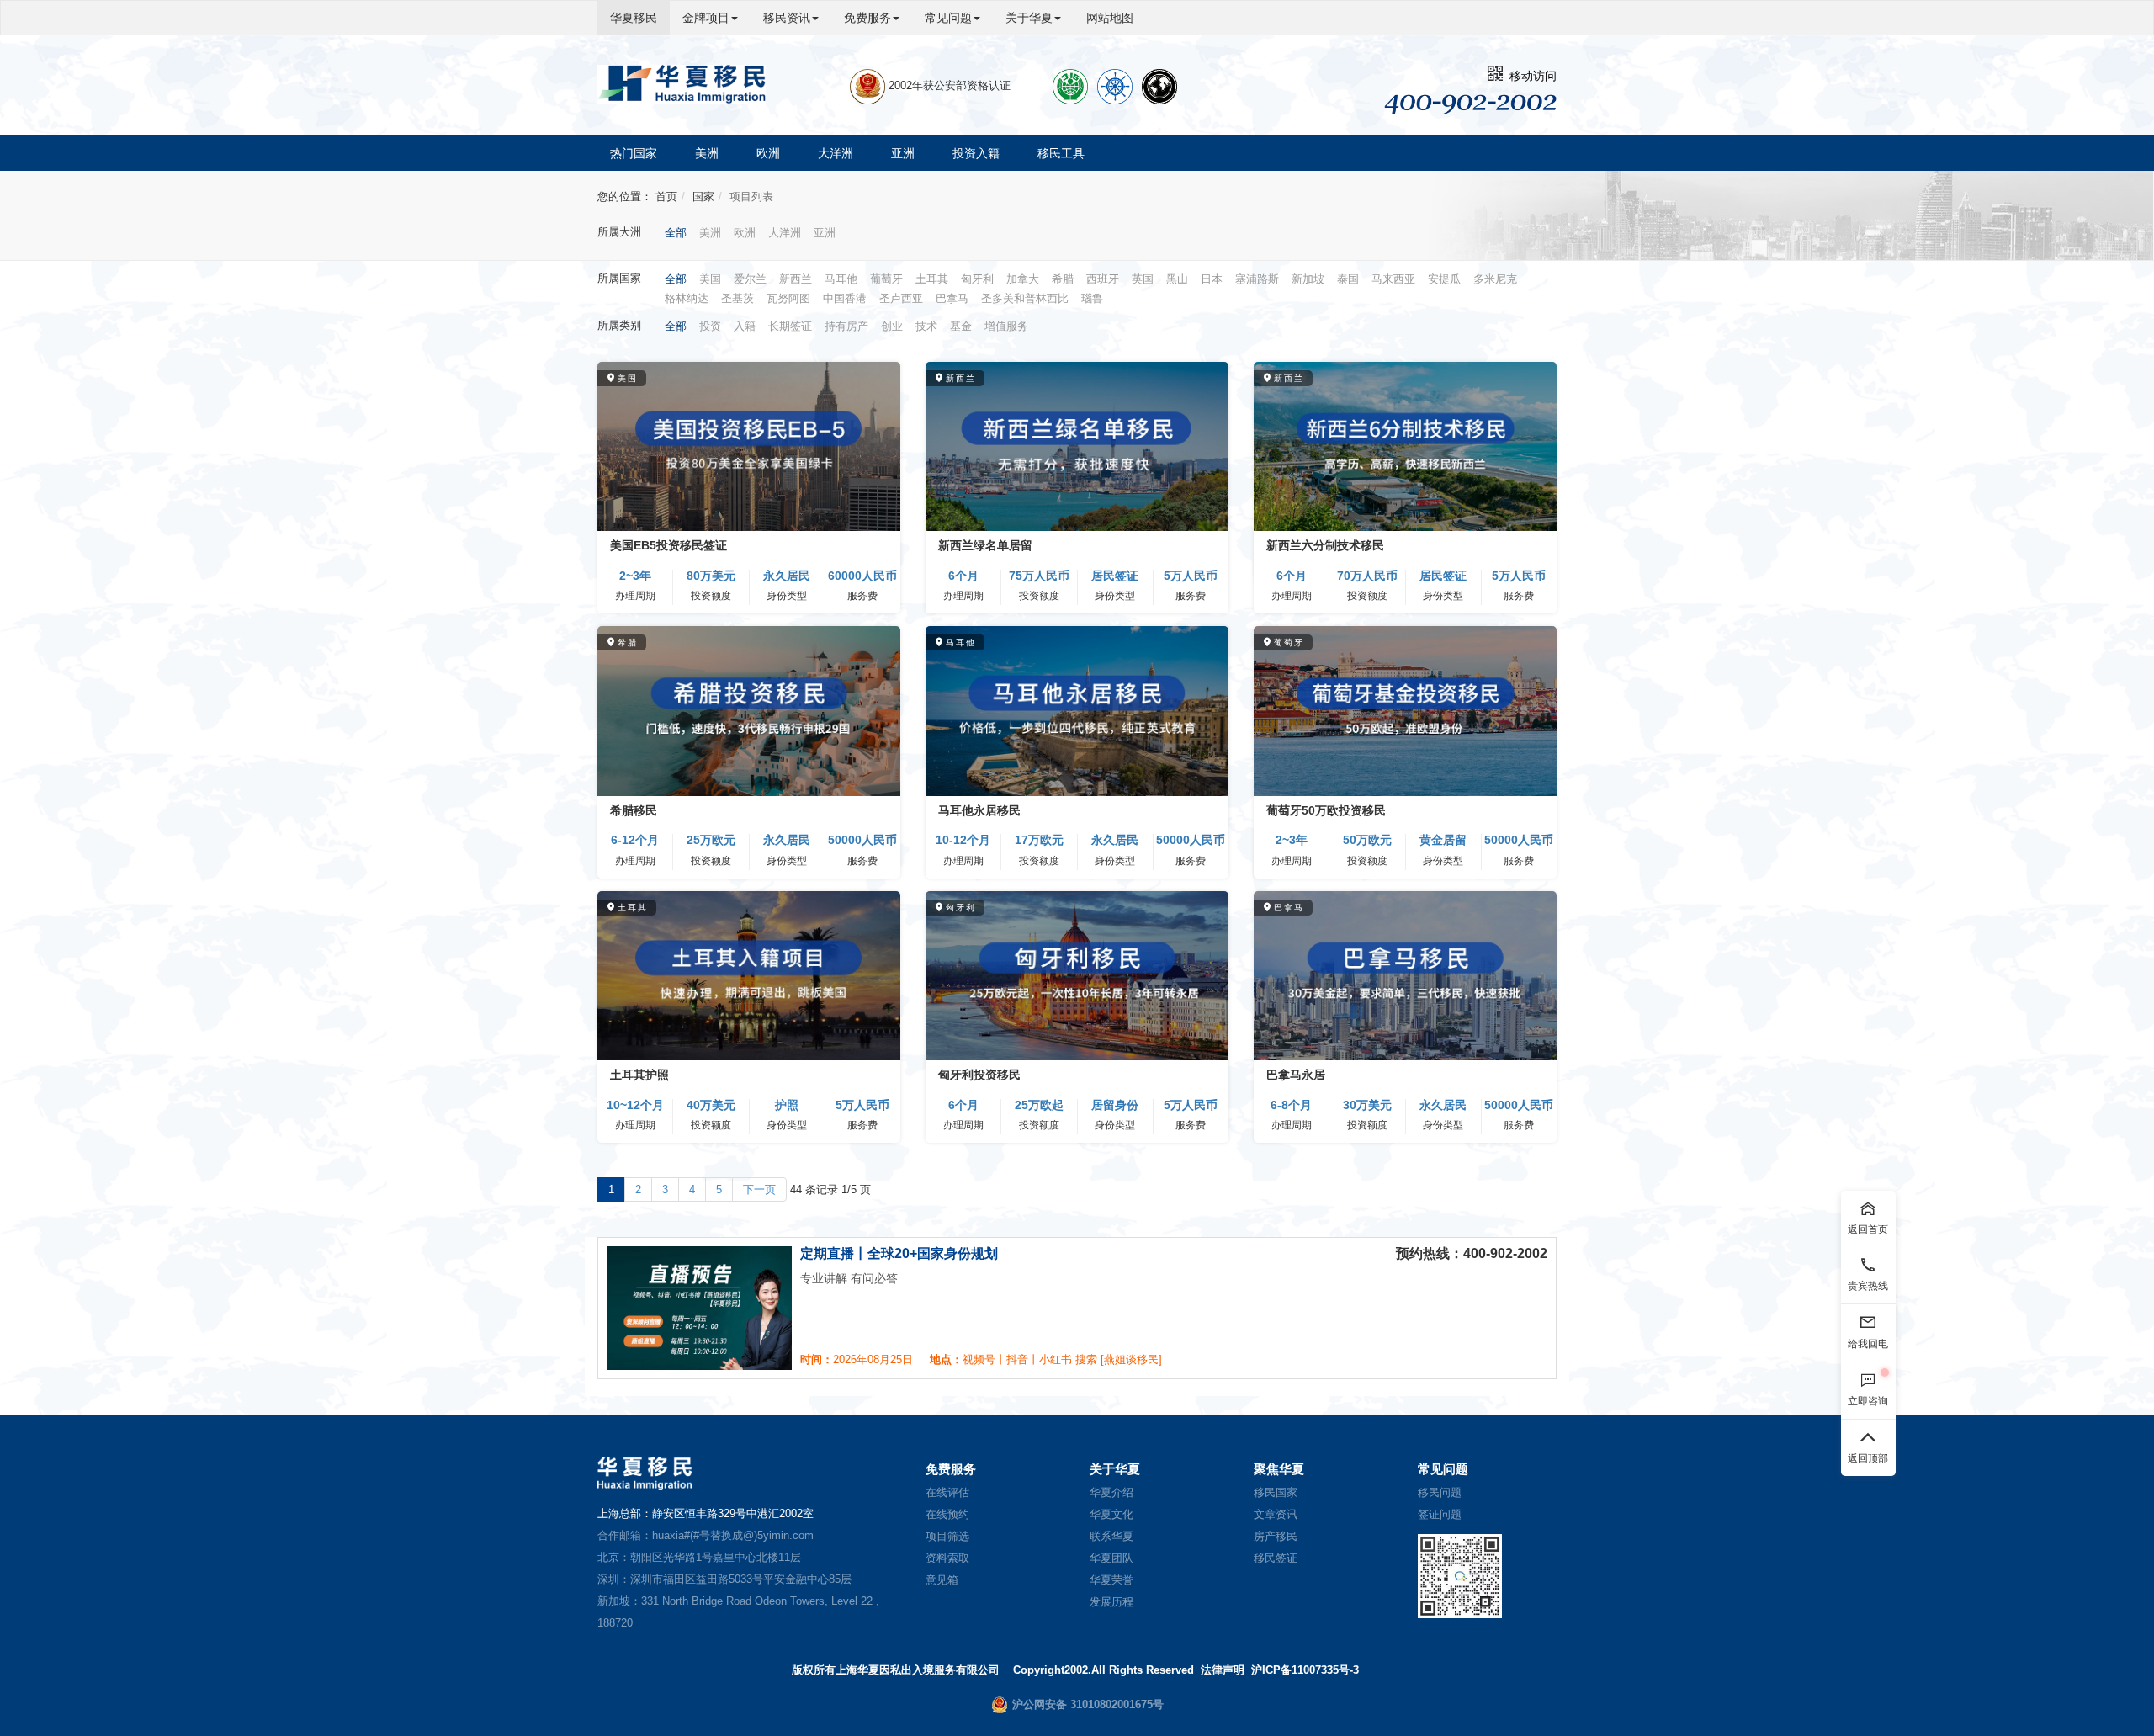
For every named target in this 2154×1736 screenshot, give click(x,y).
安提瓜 (1444, 279)
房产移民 (1276, 1536)
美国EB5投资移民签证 (668, 545)
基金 (961, 326)
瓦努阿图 (788, 298)
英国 (1143, 279)
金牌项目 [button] (706, 18)
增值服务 (1006, 326)
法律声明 (1223, 1670)
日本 (1212, 279)
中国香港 (845, 298)
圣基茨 (737, 298)
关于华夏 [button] (1029, 18)
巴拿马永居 (1296, 1075)
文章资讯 (1276, 1514)
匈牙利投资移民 (979, 1075)
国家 (703, 196)
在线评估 (947, 1492)
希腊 (1063, 279)
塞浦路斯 (1257, 279)
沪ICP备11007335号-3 (1305, 1670)
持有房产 (846, 326)
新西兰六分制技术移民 (1325, 545)
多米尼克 (1495, 279)
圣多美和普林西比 (1025, 298)
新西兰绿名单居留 (985, 545)
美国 (710, 279)
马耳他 (841, 279)
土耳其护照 (639, 1075)
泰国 (1348, 279)
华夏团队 (1111, 1558)
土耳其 (932, 279)
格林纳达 (687, 298)
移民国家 (1276, 1492)
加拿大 (1023, 279)
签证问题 (1440, 1514)
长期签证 (790, 326)
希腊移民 (634, 810)
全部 (676, 233)
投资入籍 (976, 153)
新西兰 (796, 279)
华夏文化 (1111, 1514)
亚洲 (903, 153)
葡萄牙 (886, 279)
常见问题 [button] (948, 18)
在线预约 (947, 1514)
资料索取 (947, 1558)
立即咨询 (1868, 1400)
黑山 (1177, 279)
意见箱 (942, 1580)
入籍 (745, 326)
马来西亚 (1393, 279)
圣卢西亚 (901, 298)
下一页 (759, 1189)
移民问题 (1440, 1492)
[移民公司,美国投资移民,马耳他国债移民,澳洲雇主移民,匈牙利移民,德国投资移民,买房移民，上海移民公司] (682, 84)
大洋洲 (836, 153)
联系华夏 (1111, 1536)
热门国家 (634, 153)
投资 (710, 326)
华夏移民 (634, 18)
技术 (926, 326)
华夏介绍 (1111, 1492)
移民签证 (1276, 1558)
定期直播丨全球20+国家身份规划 (899, 1253)
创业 (892, 326)
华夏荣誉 (1111, 1580)
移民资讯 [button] (787, 18)
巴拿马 (952, 298)
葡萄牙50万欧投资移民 (1326, 810)
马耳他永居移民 (979, 810)
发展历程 (1111, 1602)
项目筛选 (947, 1536)
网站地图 (1110, 18)
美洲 (707, 153)
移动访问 (1530, 76)
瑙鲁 (1092, 298)
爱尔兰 (750, 279)
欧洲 (768, 153)
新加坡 (1308, 279)
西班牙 (1103, 279)
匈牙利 (977, 279)
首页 (666, 196)
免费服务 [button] (867, 18)
